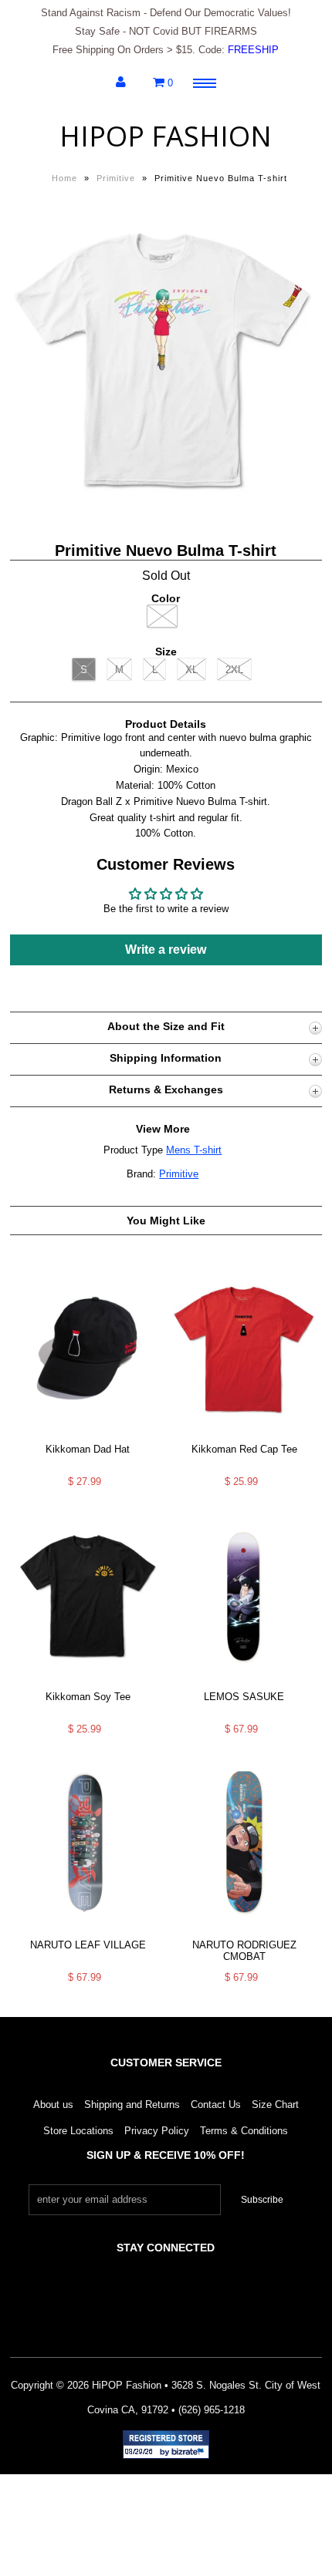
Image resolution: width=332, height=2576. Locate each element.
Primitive (116, 178)
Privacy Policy (157, 2131)
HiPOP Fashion (166, 136)
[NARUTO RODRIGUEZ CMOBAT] (244, 1930)
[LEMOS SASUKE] (244, 1683)
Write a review (166, 950)
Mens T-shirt (194, 1150)
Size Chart (275, 2105)
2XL (234, 670)
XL (191, 670)
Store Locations (78, 2131)
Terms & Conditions (244, 2131)
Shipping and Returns (132, 2105)
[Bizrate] (190, 2453)
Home (64, 178)
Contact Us (216, 2105)
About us (53, 2105)
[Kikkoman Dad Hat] (88, 1434)
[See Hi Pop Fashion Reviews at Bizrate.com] (166, 2445)
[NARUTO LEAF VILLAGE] (88, 1930)
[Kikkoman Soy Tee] (88, 1683)
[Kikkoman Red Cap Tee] (244, 1434)
